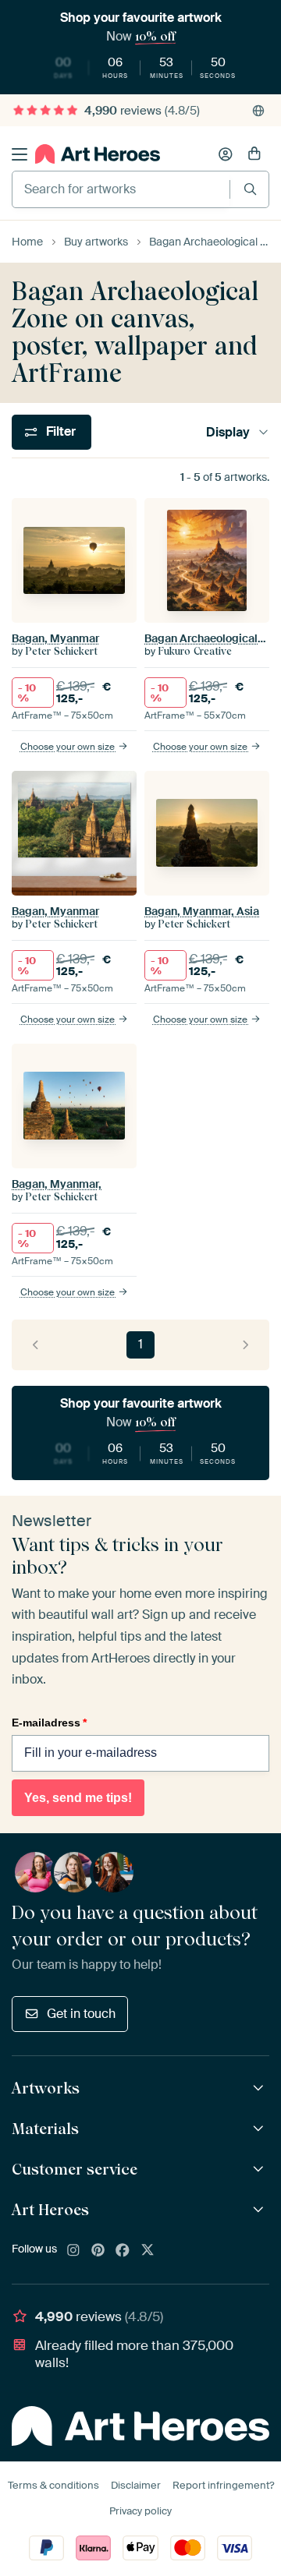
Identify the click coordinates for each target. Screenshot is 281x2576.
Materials (45, 2129)
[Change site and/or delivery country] (258, 111)
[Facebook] (123, 2251)
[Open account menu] (226, 154)
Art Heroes (50, 2210)
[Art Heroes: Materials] (260, 2129)
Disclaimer (136, 2485)
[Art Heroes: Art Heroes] (260, 2210)
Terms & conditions (53, 2485)
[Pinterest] (98, 2251)
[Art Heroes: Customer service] (260, 2170)
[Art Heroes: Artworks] (260, 2088)
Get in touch (81, 2014)
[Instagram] (73, 2251)
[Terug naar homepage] (98, 154)
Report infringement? (223, 2485)
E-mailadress (49, 1723)
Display (228, 432)
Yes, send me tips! (78, 1798)
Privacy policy (140, 2511)
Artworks (46, 2088)
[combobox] (121, 189)
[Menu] (20, 154)
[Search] (250, 189)
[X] (148, 2251)
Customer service (75, 2169)
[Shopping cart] (254, 154)
